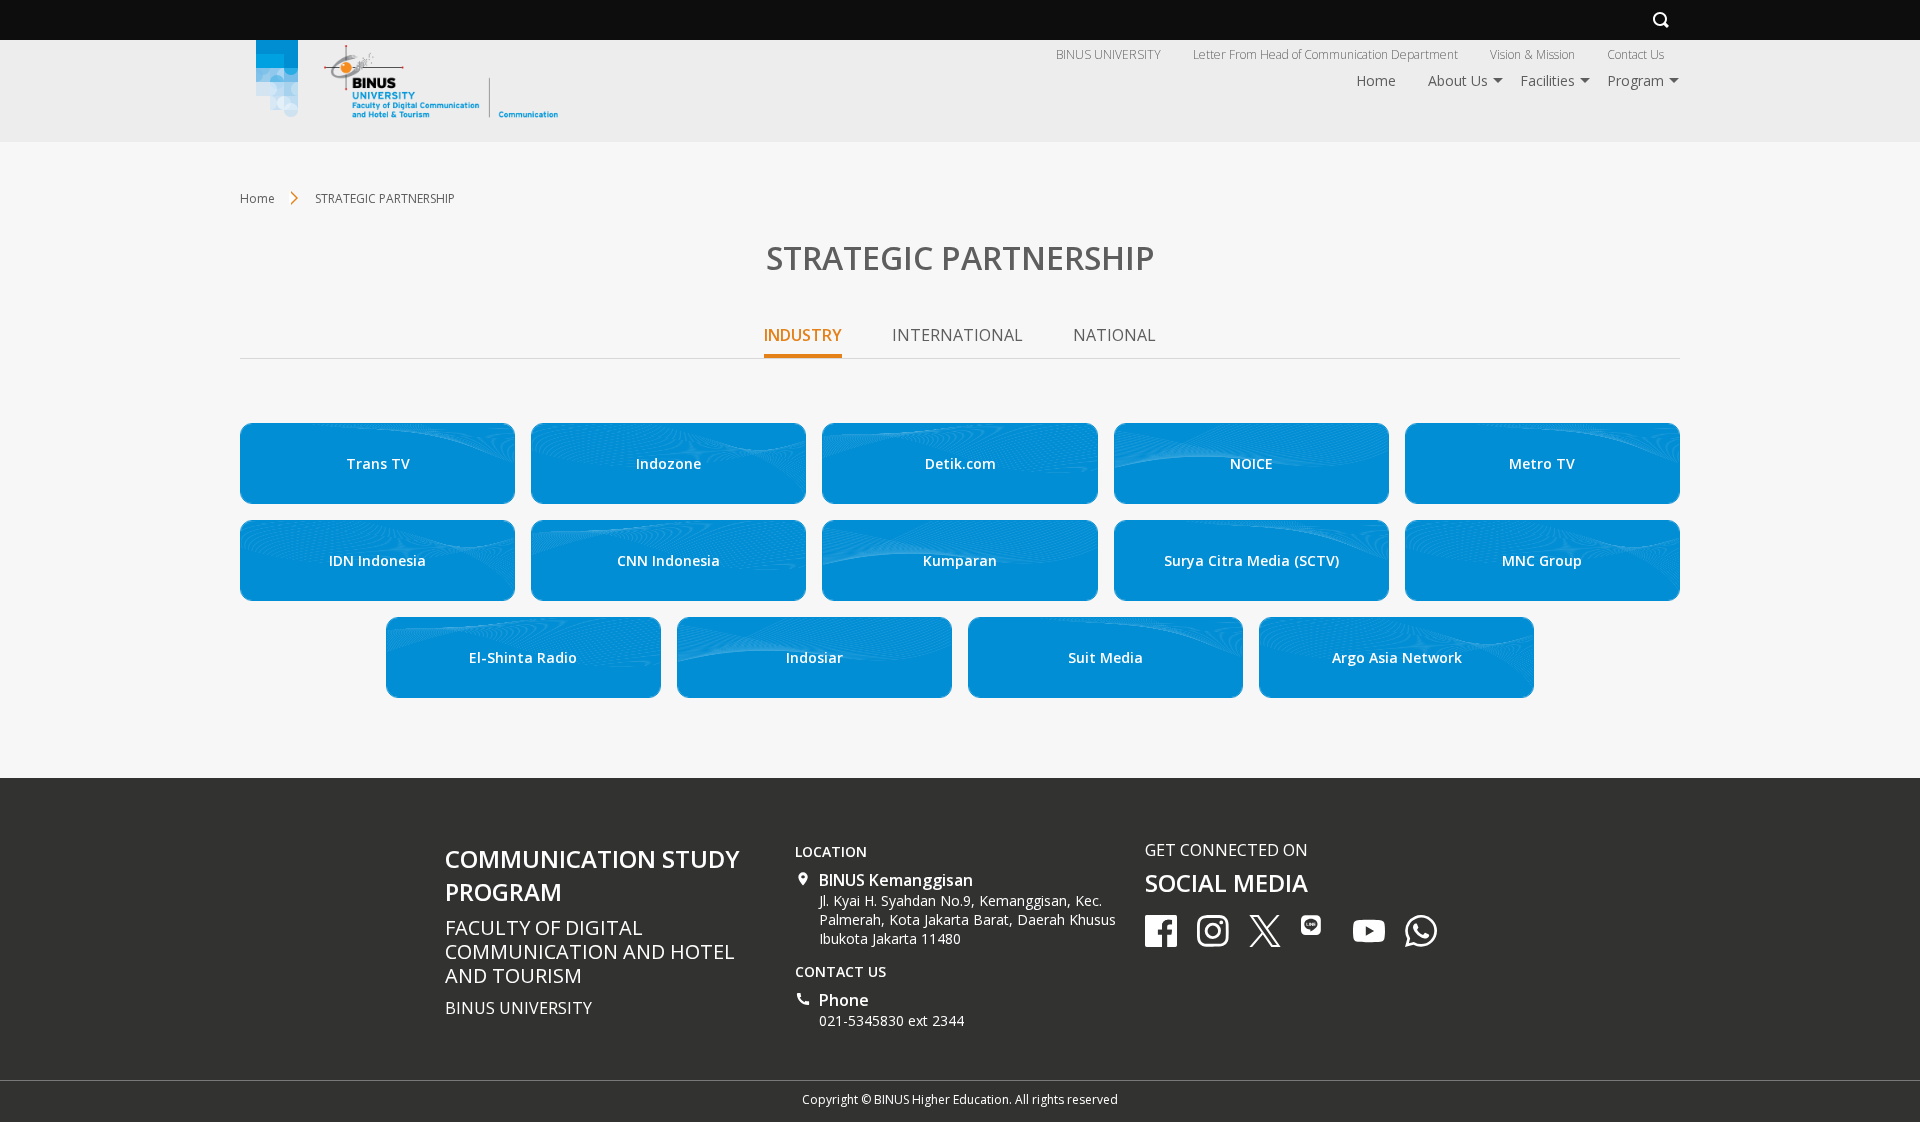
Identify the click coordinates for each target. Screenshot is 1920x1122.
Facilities (1547, 80)
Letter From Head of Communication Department (1325, 54)
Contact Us (1635, 54)
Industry (803, 335)
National (1114, 335)
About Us (1458, 80)
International (957, 335)
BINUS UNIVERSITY (1108, 54)
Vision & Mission (1532, 54)
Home (1376, 80)
